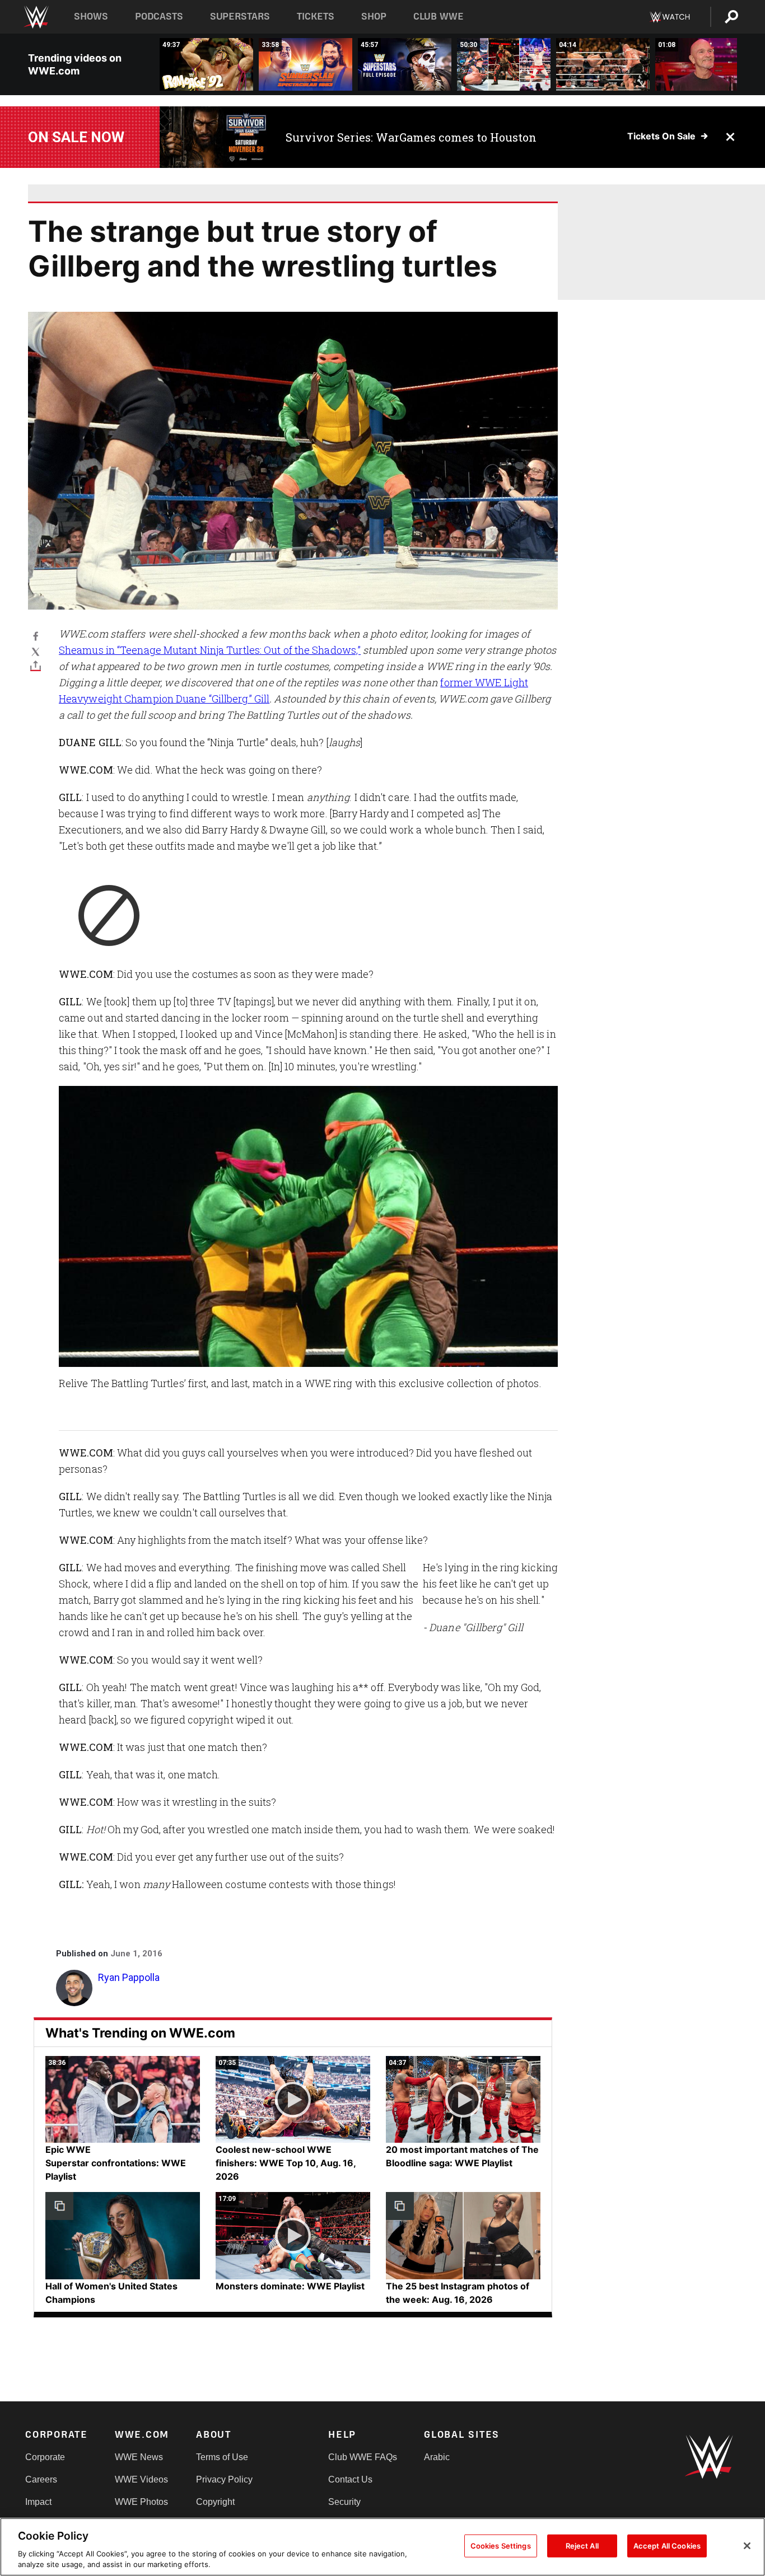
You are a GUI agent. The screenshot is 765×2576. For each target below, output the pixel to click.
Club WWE (439, 17)
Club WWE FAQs (363, 2457)
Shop (374, 17)
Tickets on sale (661, 136)
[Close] (747, 2546)
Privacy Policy (224, 2479)
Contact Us (350, 2479)
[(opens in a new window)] (214, 137)
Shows (91, 17)
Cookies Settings (501, 2546)
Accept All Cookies (667, 2546)
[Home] (36, 17)
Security (344, 2502)
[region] (382, 2547)
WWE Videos (141, 2479)
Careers (41, 2479)
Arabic (437, 2457)
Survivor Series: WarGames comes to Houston (411, 137)
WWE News (139, 2457)
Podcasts (159, 17)
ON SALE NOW (76, 137)
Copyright (215, 2502)
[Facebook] (36, 636)
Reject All (582, 2546)
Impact (38, 2502)
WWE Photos (141, 2502)
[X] (36, 651)
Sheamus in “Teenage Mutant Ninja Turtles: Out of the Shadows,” (210, 650)
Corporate (45, 2457)
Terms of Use (222, 2457)
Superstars (240, 17)
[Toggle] (36, 666)
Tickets (316, 17)
